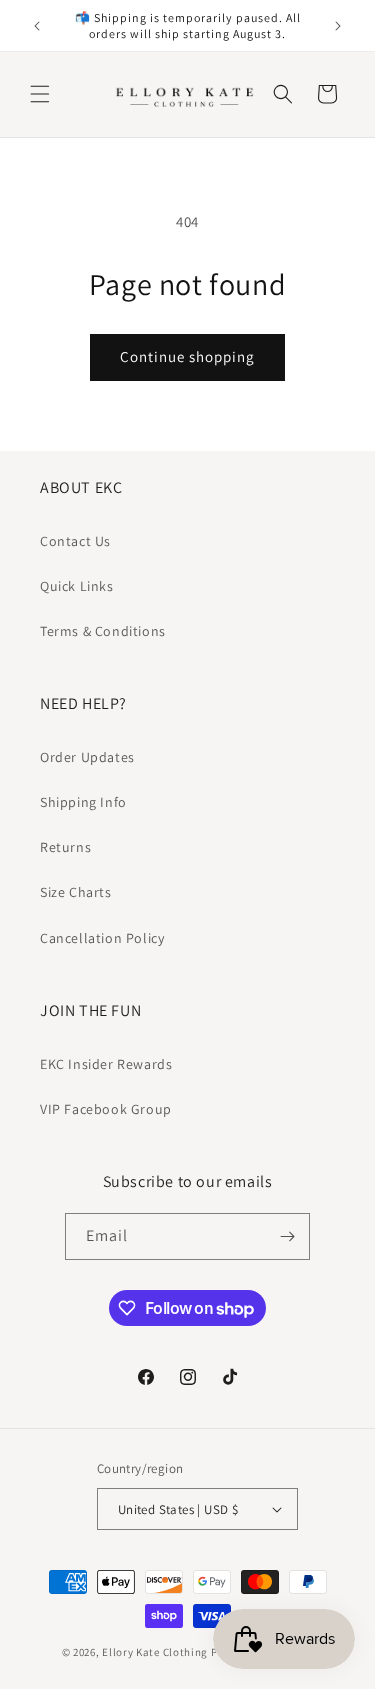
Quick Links (77, 586)
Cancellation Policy (102, 938)
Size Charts (76, 892)
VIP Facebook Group (106, 1109)
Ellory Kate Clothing (155, 1652)
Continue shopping (187, 356)
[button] (40, 94)
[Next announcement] (338, 26)
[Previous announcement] (37, 26)
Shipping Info (83, 802)
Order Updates (87, 757)
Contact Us (75, 541)
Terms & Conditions (103, 631)
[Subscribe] (287, 1236)
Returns (65, 847)
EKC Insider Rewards (106, 1064)
